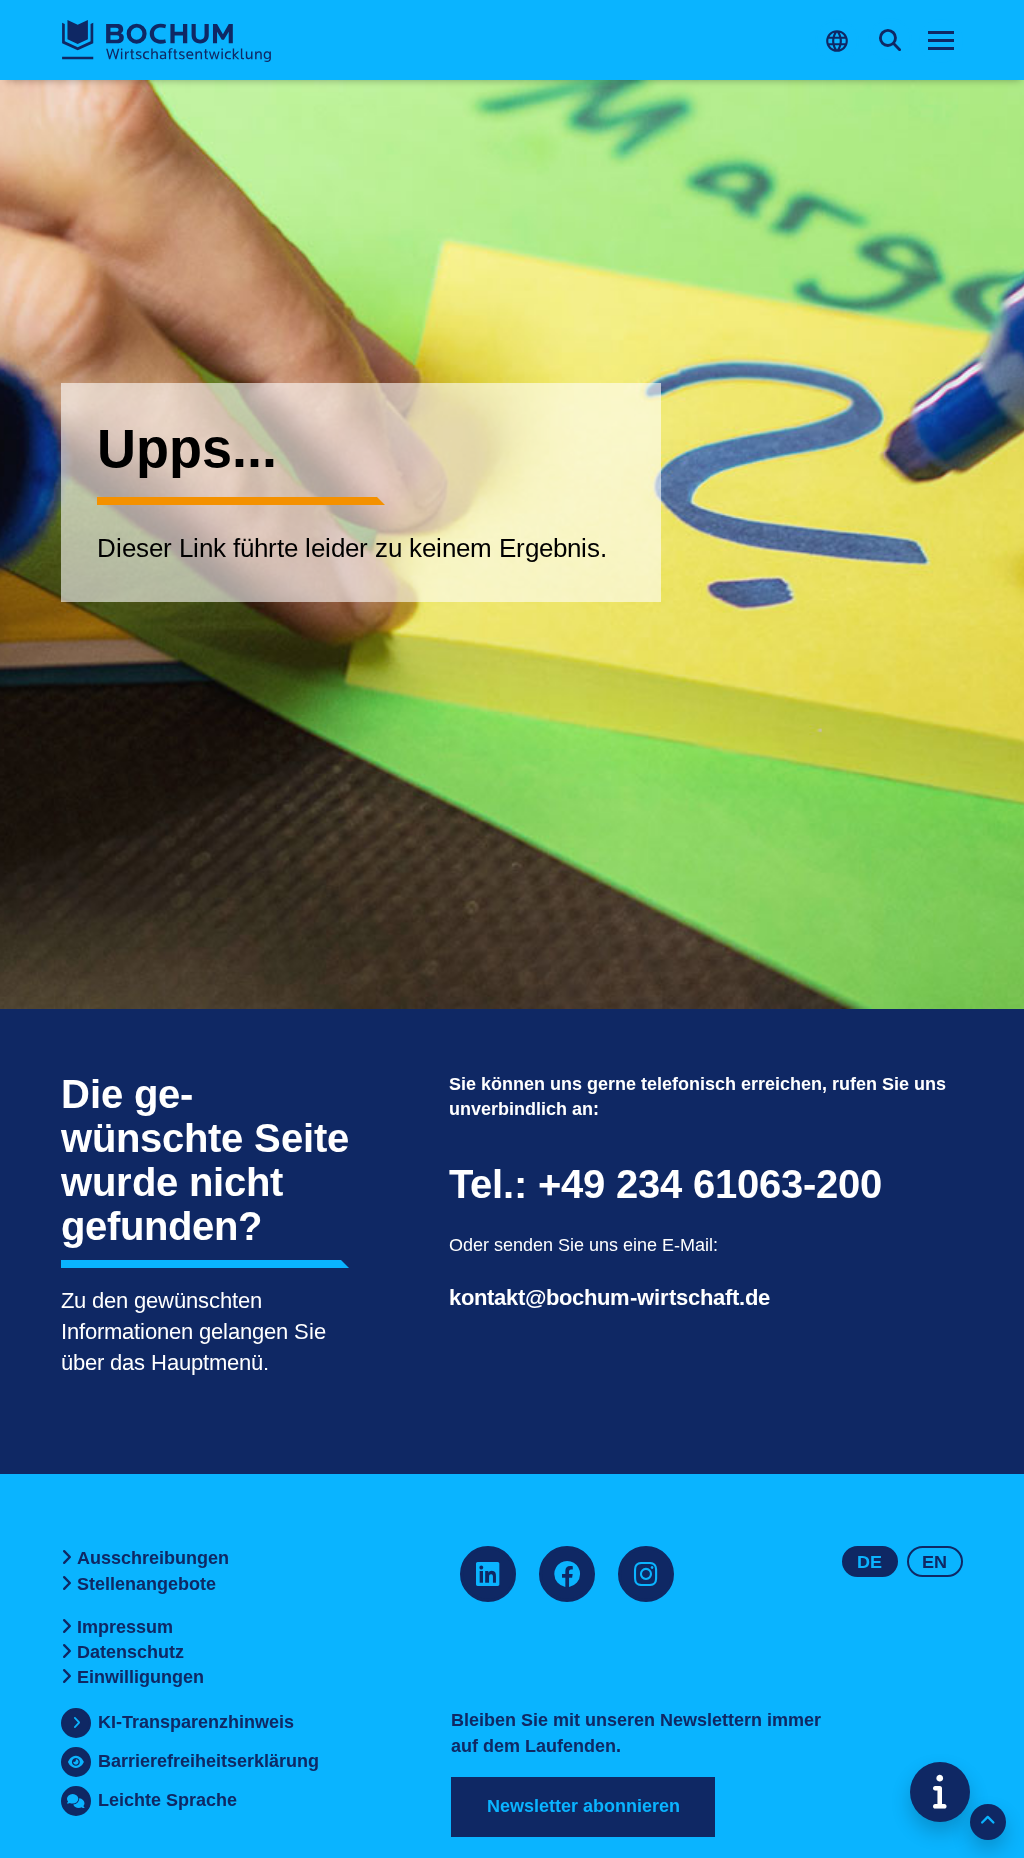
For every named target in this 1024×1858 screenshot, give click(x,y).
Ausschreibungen (153, 1558)
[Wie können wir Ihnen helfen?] (940, 1792)
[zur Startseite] (166, 41)
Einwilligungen (140, 1677)
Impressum (125, 1627)
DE (869, 1562)
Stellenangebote (146, 1584)
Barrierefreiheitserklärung (208, 1761)
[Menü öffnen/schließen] (941, 41)
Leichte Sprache (167, 1800)
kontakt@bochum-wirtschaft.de (609, 1297)
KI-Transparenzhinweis (196, 1722)
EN (934, 1562)
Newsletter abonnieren (583, 1806)
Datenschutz (130, 1652)
